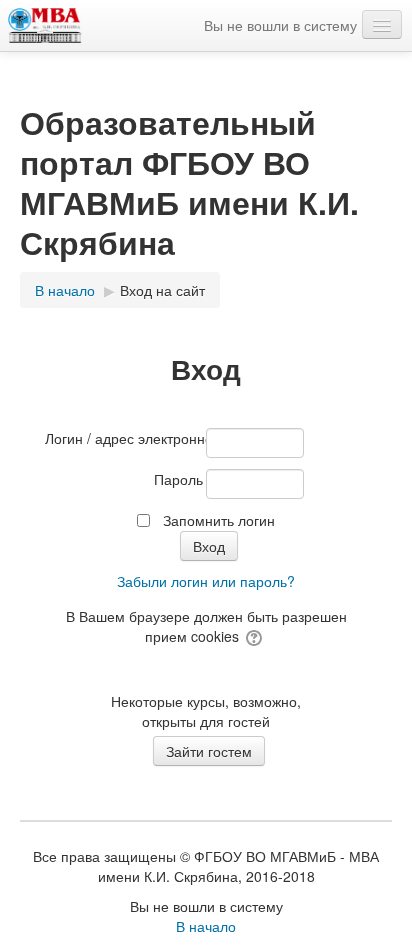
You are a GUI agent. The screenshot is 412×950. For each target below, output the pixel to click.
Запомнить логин (219, 520)
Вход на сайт (162, 290)
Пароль (178, 479)
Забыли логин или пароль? (206, 581)
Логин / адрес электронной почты (124, 438)
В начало (206, 926)
